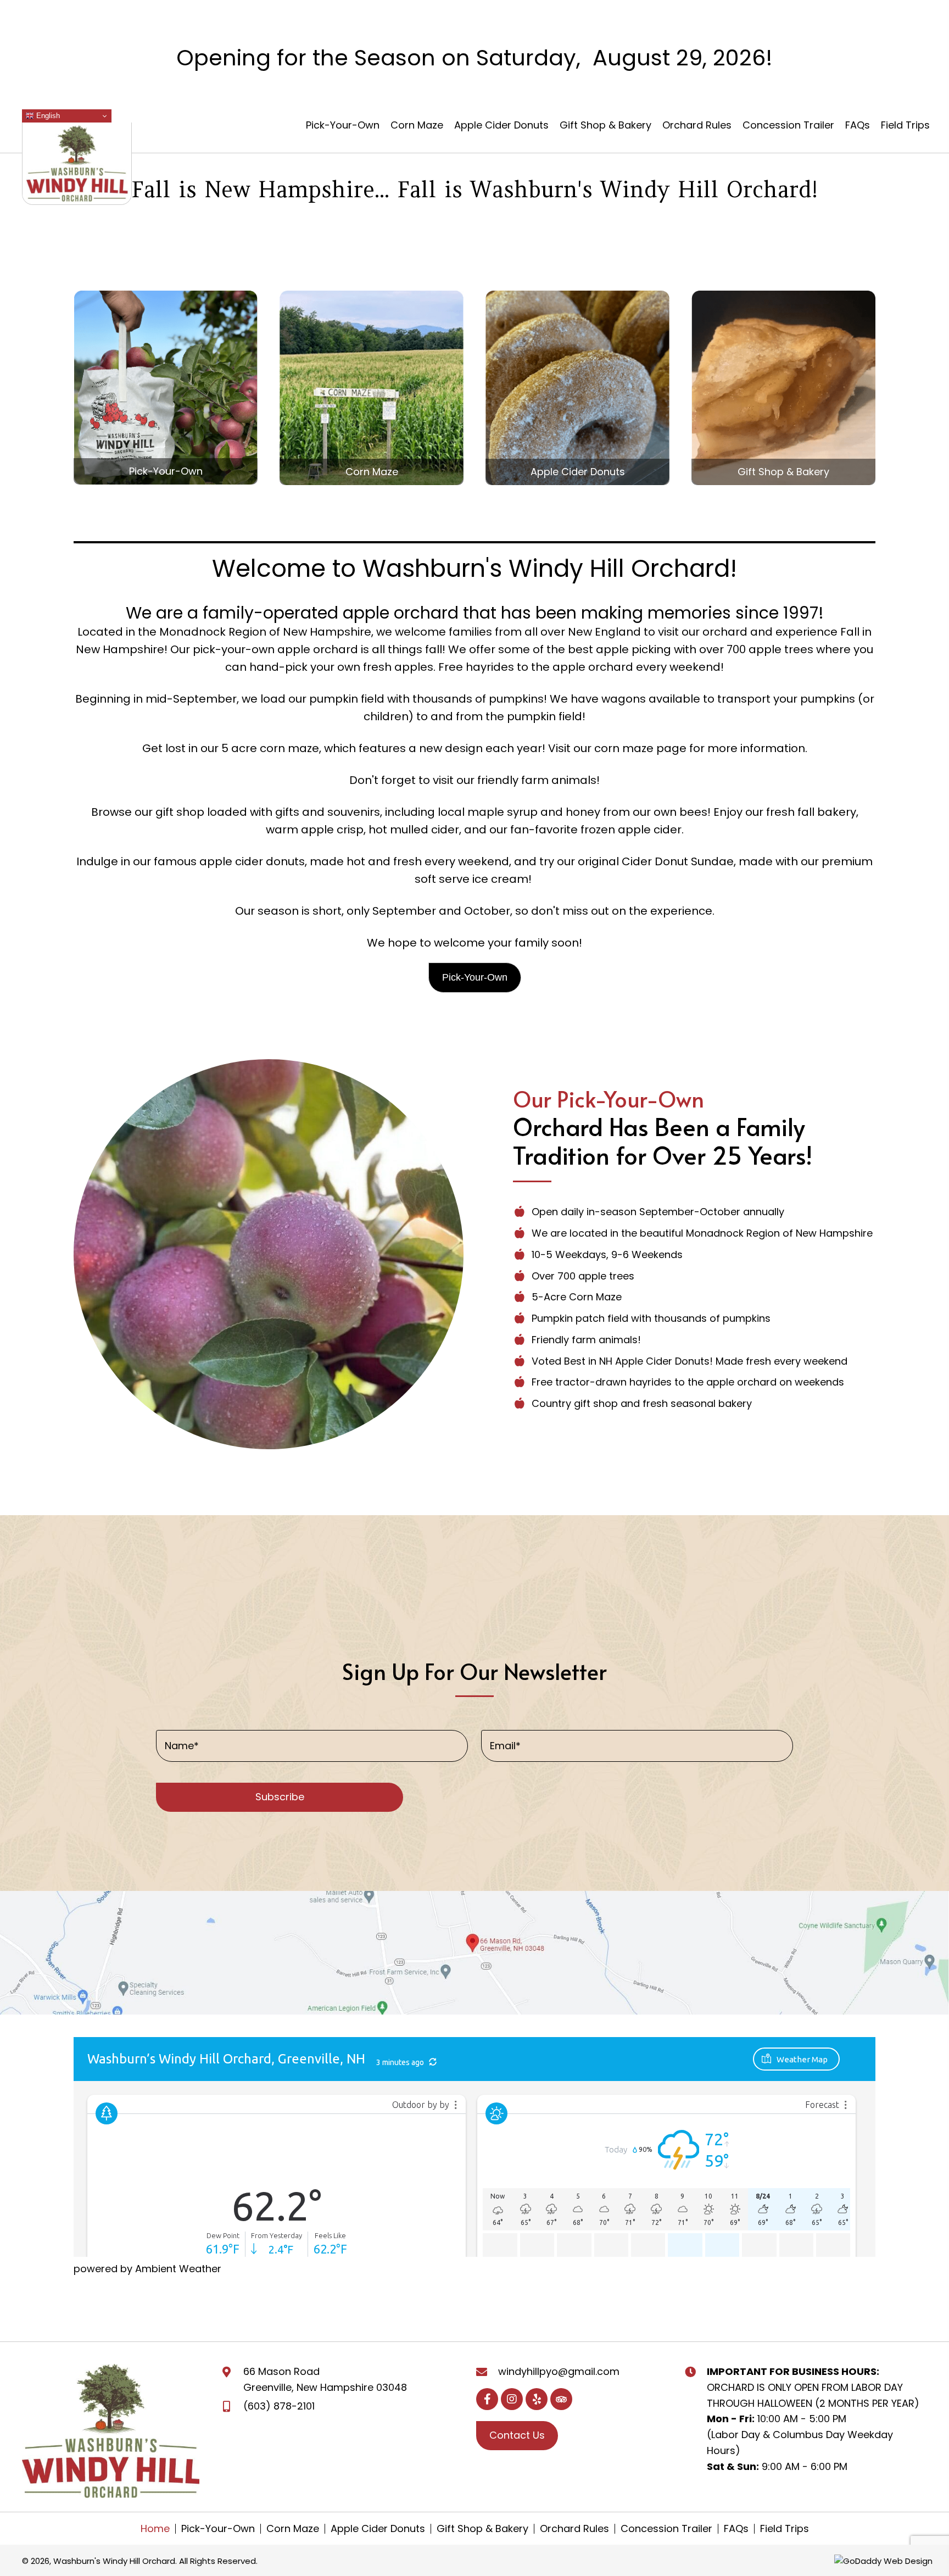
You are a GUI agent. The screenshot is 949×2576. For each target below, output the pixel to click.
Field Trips (785, 2528)
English (47, 116)
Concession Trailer (666, 2528)
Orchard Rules (574, 2528)
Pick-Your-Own (218, 2528)
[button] (475, 978)
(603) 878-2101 (279, 2405)
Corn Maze (293, 2528)
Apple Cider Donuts (378, 2528)
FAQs (736, 2528)
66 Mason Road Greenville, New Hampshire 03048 (325, 2379)
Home (155, 2528)
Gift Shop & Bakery (482, 2528)
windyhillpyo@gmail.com (559, 2371)
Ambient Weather (178, 2269)
